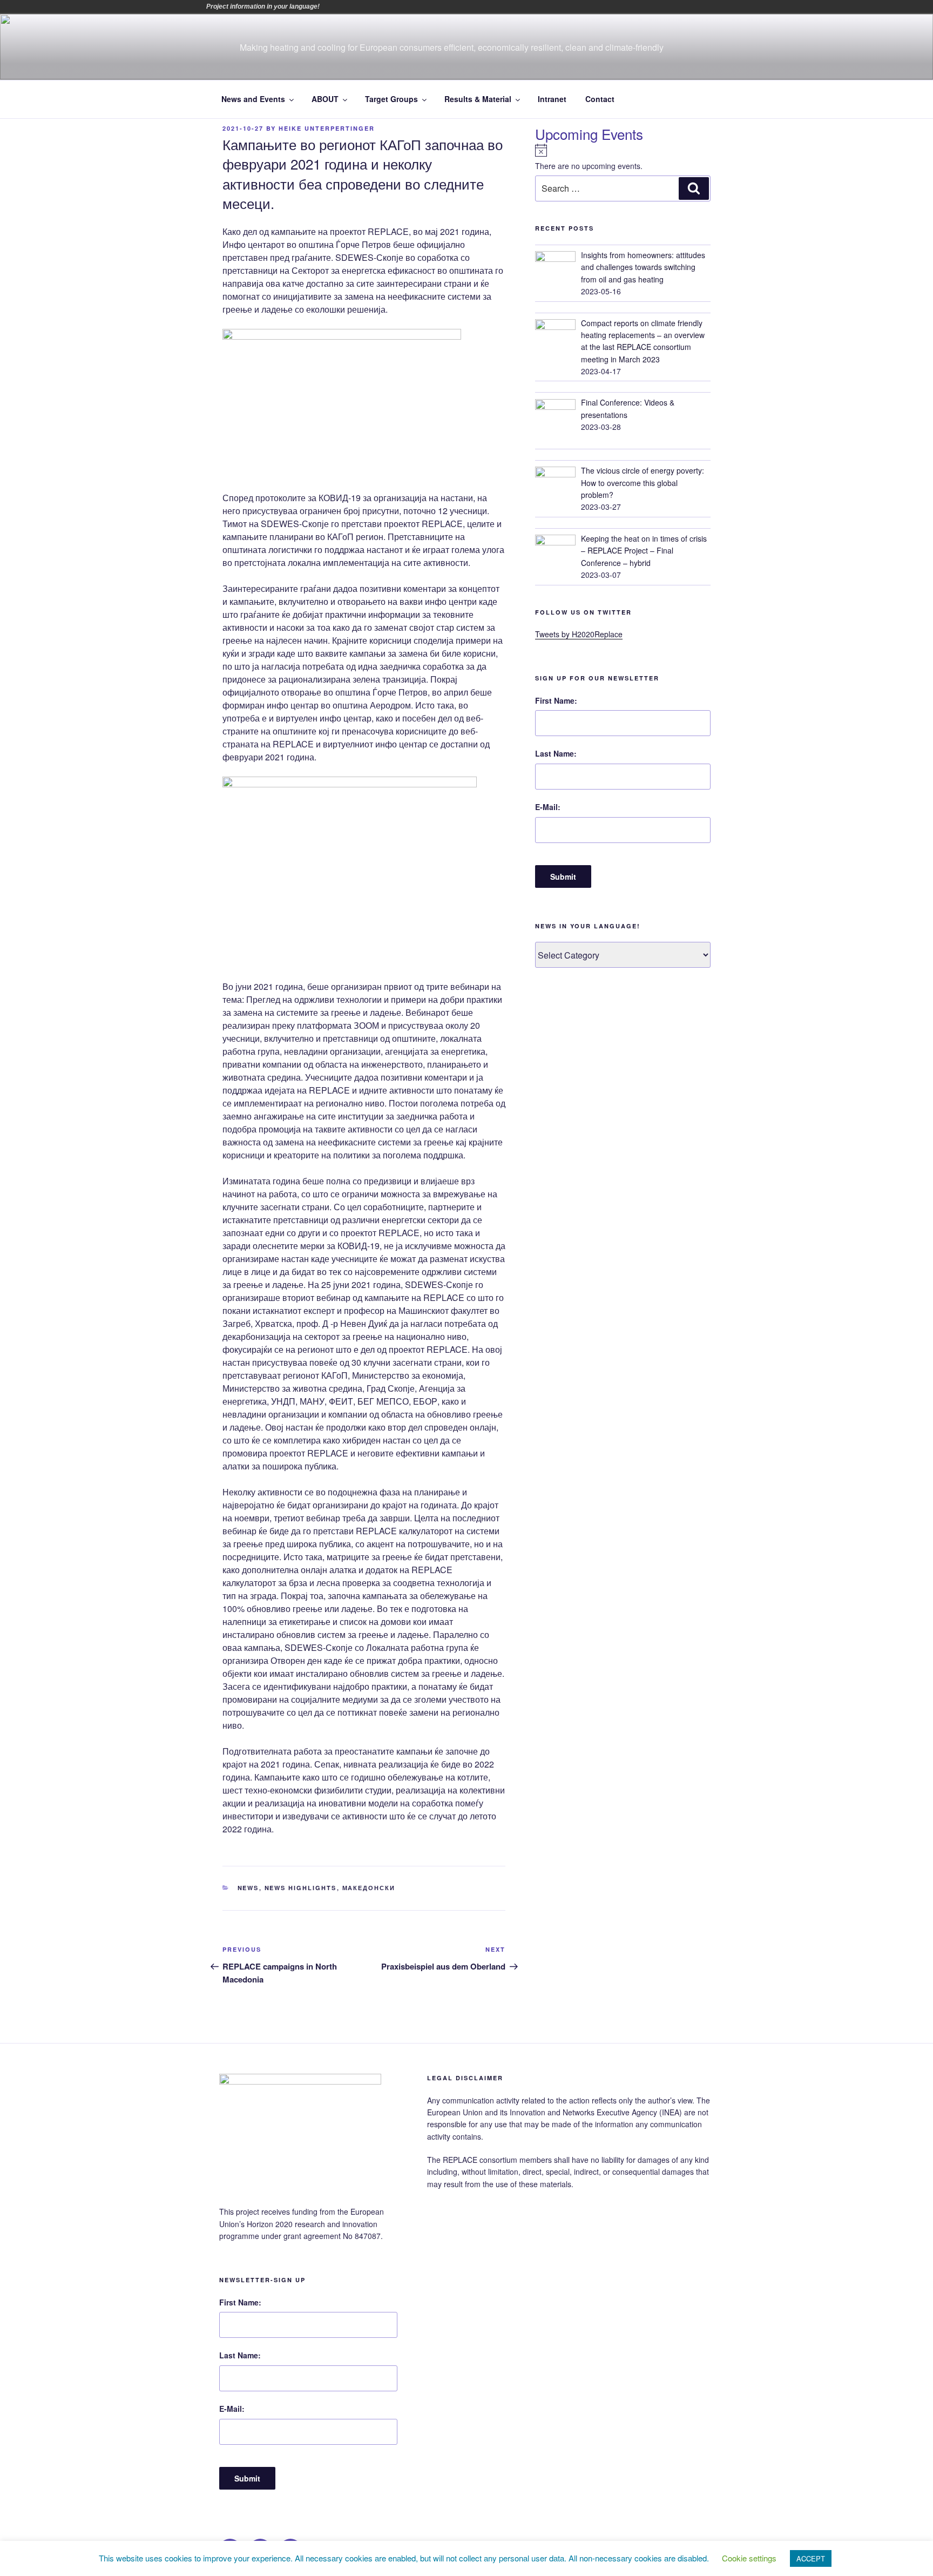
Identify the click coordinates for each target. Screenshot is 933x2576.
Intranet (552, 99)
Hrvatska (405, 6)
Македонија (421, 6)
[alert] (623, 158)
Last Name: (556, 753)
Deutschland (375, 6)
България (360, 6)
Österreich (330, 6)
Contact (600, 99)
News (248, 1888)
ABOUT (325, 99)
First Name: (556, 700)
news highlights (301, 1888)
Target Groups (391, 99)
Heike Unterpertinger (327, 128)
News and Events (253, 99)
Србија (436, 6)
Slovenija (451, 6)
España (390, 6)
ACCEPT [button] (811, 2558)
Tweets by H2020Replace (579, 634)
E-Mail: (548, 807)
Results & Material (478, 99)
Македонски (369, 1888)
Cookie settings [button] (749, 2558)
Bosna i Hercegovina (345, 6)
